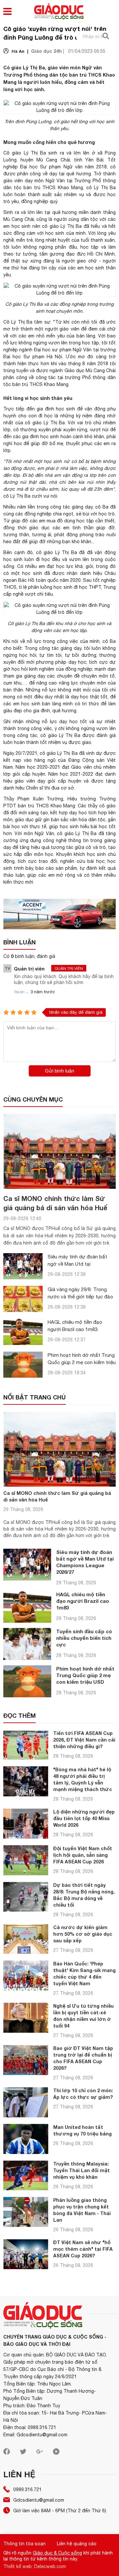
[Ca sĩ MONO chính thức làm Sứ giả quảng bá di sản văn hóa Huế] (59, 1151)
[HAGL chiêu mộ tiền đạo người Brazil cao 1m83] (23, 1332)
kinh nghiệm (42, 669)
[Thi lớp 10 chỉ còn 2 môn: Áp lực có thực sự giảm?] (26, 2102)
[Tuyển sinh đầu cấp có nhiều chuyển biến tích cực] (27, 1644)
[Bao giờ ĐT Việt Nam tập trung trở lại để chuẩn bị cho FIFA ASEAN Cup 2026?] (26, 2060)
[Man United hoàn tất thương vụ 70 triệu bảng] (26, 2139)
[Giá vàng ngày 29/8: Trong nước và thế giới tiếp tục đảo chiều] (23, 1299)
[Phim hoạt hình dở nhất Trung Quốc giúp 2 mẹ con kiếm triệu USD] (23, 1365)
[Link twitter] (23, 2453)
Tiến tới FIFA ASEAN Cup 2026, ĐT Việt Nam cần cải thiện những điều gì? (84, 1740)
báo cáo (45, 868)
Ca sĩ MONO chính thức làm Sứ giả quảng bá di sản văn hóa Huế (57, 1496)
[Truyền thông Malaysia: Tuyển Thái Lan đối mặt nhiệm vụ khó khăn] (26, 2176)
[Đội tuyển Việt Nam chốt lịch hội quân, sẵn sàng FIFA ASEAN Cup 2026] (26, 1860)
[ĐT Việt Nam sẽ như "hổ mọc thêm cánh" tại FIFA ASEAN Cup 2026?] (26, 2254)
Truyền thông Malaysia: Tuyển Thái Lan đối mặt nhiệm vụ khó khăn (81, 2170)
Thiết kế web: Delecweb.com (35, 2566)
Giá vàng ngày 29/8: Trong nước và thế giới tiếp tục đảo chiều (80, 1297)
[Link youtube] (56, 2453)
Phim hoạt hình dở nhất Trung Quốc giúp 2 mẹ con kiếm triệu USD (82, 1362)
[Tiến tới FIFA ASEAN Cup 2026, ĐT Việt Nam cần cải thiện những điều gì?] (26, 1745)
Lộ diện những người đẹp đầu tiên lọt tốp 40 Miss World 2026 (84, 1818)
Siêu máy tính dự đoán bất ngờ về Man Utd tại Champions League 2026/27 (79, 1264)
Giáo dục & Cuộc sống (57, 2553)
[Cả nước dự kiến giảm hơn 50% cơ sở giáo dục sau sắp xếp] (26, 1939)
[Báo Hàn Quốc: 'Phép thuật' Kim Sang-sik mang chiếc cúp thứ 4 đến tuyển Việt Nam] (26, 1976)
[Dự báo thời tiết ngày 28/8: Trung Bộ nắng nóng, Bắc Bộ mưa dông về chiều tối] (26, 1897)
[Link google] (40, 2453)
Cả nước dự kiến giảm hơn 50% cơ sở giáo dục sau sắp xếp (83, 1934)
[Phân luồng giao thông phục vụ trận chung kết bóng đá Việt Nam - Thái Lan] (26, 2212)
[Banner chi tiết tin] (59, 914)
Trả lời (19, 992)
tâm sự (42, 322)
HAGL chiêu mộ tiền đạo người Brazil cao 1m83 (83, 1601)
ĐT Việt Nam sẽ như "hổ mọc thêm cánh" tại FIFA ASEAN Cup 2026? (83, 2249)
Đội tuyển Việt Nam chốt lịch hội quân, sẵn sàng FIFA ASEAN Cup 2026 (83, 1855)
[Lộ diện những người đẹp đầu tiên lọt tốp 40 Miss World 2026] (26, 1824)
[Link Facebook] (7, 2453)
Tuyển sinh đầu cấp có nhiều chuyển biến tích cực (84, 1638)
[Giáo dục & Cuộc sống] (59, 12)
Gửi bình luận (59, 1071)
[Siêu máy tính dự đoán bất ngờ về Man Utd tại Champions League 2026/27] (23, 1266)
